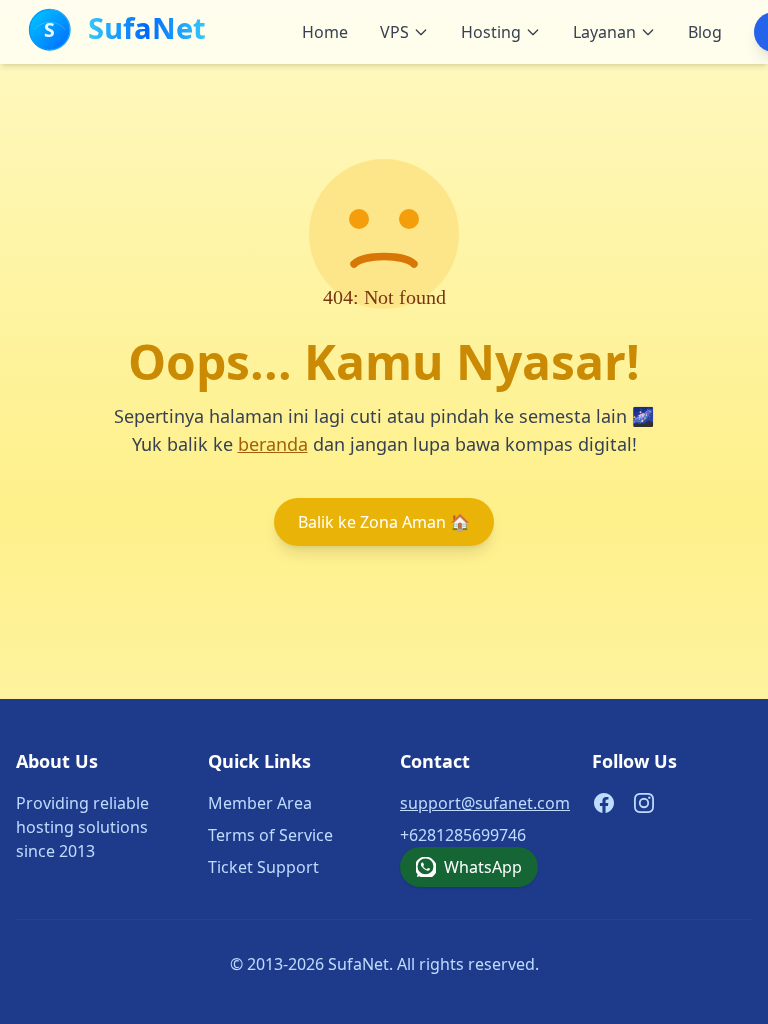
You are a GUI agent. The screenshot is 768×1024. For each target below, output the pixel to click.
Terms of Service (270, 835)
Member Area (260, 803)
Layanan (604, 32)
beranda (273, 444)
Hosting (491, 32)
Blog (705, 32)
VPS (394, 32)
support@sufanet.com (485, 803)
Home (325, 32)
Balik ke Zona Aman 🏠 (384, 522)
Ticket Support (263, 867)
